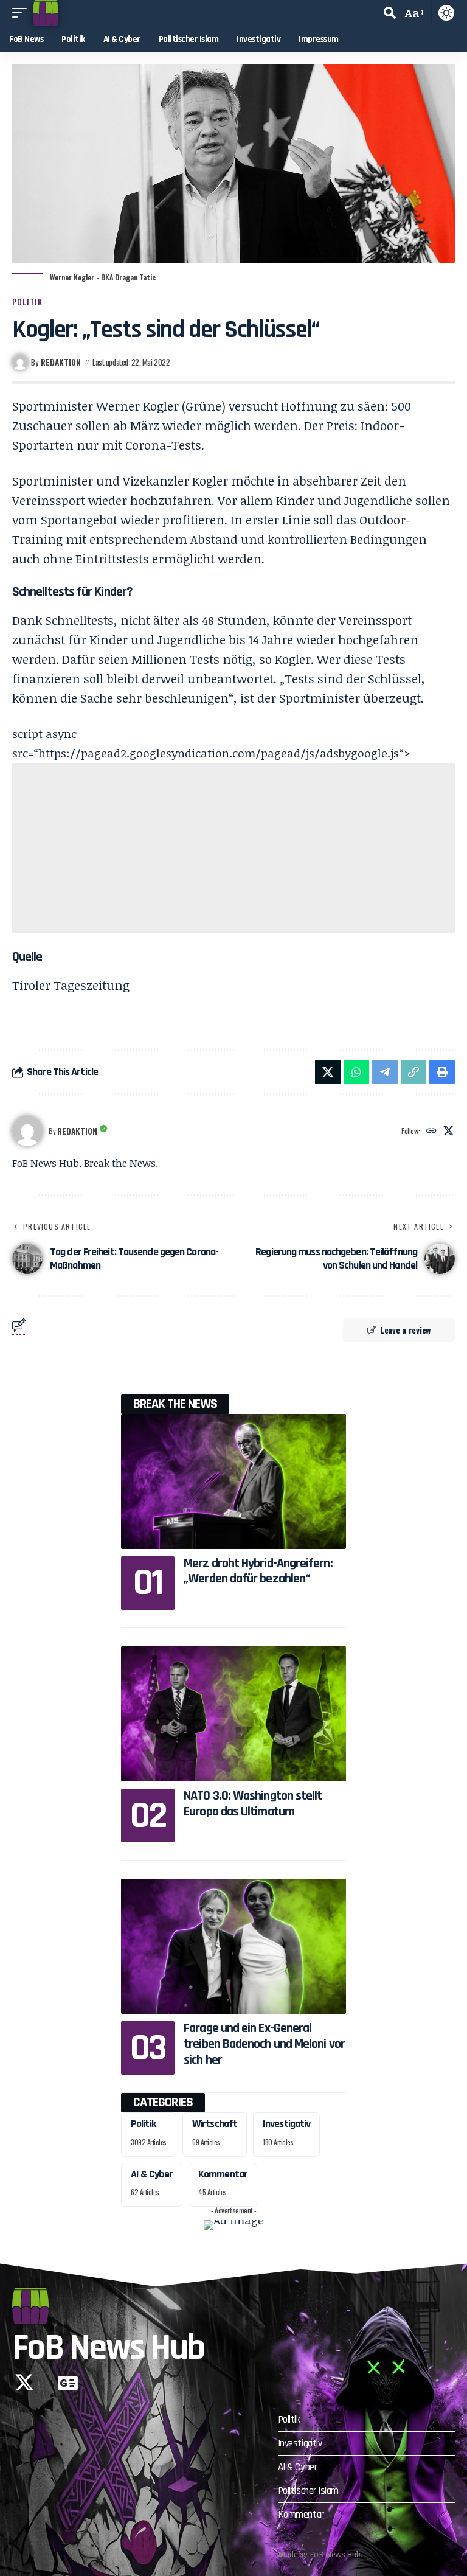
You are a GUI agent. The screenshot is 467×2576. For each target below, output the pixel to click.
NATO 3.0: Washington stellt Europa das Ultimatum (253, 1804)
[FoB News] (46, 13)
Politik (27, 302)
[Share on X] (328, 1072)
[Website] (431, 1131)
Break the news (175, 1404)
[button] (22, 13)
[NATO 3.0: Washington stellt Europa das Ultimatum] (233, 1714)
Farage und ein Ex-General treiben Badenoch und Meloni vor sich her (264, 2044)
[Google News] (68, 2383)
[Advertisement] (233, 848)
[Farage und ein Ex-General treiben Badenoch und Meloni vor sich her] (233, 1946)
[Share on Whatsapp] (356, 1072)
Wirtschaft (215, 2124)
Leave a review (405, 1330)
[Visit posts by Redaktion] (27, 1131)
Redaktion (61, 362)
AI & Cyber (152, 2174)
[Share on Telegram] (385, 1072)
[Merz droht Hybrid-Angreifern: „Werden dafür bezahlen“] (233, 1481)
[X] (448, 1131)
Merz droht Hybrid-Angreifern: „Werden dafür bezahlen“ (258, 1572)
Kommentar (223, 2174)
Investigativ (286, 2124)
